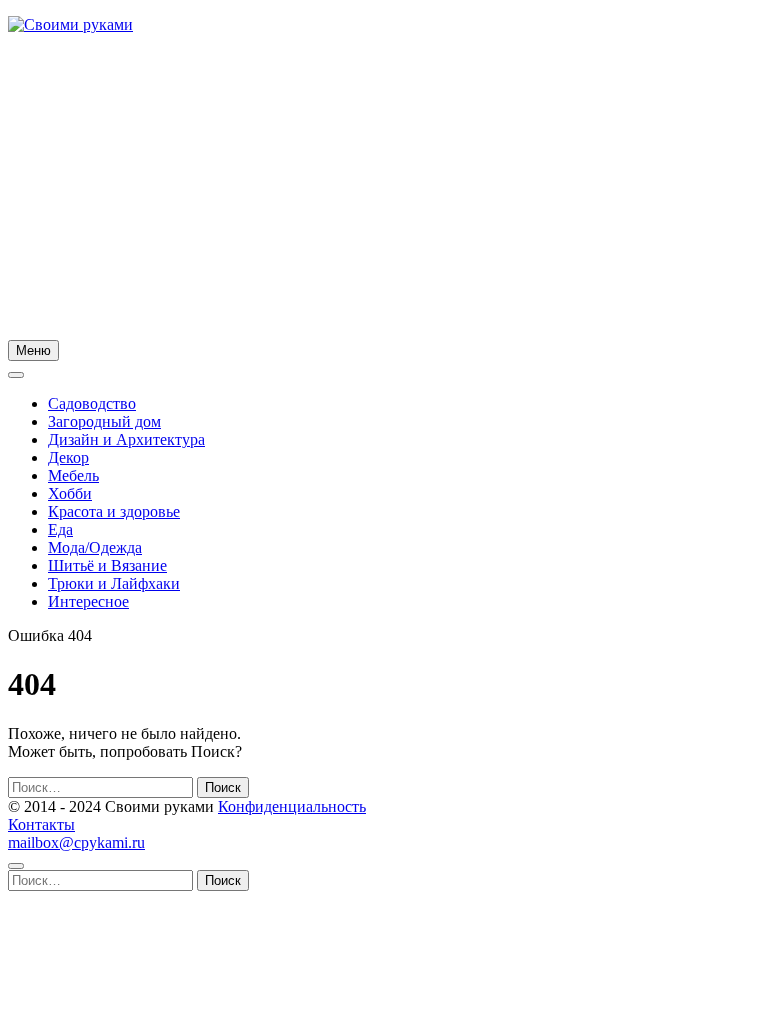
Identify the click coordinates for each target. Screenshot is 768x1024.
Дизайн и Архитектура (126, 439)
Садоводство (92, 403)
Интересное (88, 601)
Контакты (41, 824)
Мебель (73, 475)
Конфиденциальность (292, 806)
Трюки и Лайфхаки (114, 583)
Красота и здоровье (114, 511)
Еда (60, 529)
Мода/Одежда (95, 547)
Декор (68, 457)
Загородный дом (104, 421)
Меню (33, 350)
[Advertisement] (384, 190)
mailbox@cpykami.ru (76, 842)
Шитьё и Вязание (107, 565)
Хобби (70, 493)
